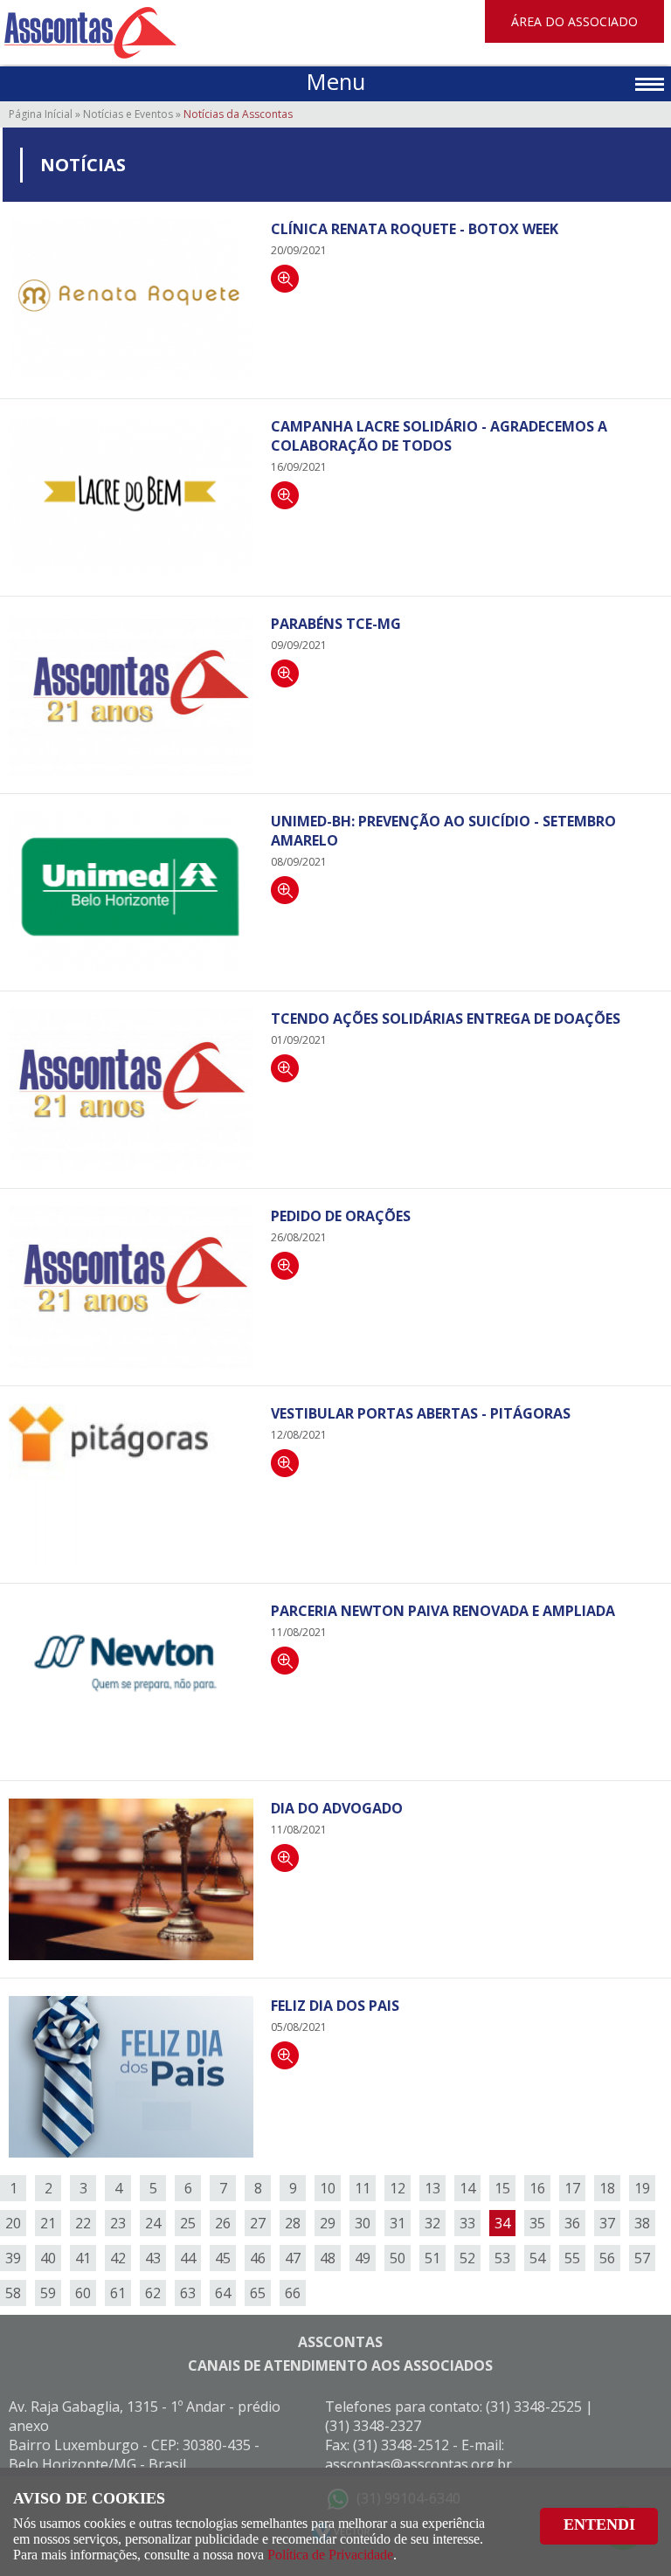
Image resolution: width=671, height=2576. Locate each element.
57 (642, 2258)
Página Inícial (41, 114)
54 (537, 2258)
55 (572, 2258)
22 (83, 2223)
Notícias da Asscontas (238, 114)
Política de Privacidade (330, 2555)
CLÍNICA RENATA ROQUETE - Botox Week (415, 229)
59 (48, 2293)
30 (363, 2223)
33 (467, 2223)
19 (642, 2188)
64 (223, 2293)
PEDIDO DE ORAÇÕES (341, 1216)
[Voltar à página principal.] (90, 32)
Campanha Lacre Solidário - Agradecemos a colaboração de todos (439, 436)
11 (363, 2188)
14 (467, 2188)
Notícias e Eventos (128, 114)
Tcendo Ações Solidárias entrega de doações (446, 1019)
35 (537, 2223)
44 (188, 2258)
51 (432, 2258)
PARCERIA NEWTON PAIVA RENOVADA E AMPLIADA (443, 1611)
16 (537, 2188)
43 (153, 2258)
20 (13, 2223)
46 (258, 2258)
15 (502, 2188)
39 (13, 2258)
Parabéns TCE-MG (336, 624)
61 (118, 2293)
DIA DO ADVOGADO (337, 1808)
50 (398, 2258)
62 (153, 2293)
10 (328, 2188)
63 (188, 2293)
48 (328, 2258)
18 (607, 2188)
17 (572, 2188)
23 (118, 2223)
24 (153, 2223)
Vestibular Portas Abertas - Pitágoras (421, 1413)
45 (223, 2258)
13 (432, 2188)
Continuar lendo (285, 279)
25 (188, 2223)
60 (83, 2293)
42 (118, 2258)
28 (293, 2223)
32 (432, 2223)
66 (293, 2293)
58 (13, 2293)
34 (502, 2223)
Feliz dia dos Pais (335, 2006)
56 (607, 2258)
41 (83, 2258)
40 (48, 2258)
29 (328, 2223)
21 (48, 2223)
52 (467, 2258)
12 (398, 2188)
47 (293, 2258)
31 (398, 2223)
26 (223, 2223)
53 (502, 2258)
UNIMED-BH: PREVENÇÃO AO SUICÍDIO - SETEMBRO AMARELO (443, 831)
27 (258, 2223)
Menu (336, 82)
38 (642, 2223)
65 (258, 2293)
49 (363, 2258)
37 (607, 2223)
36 (572, 2223)
